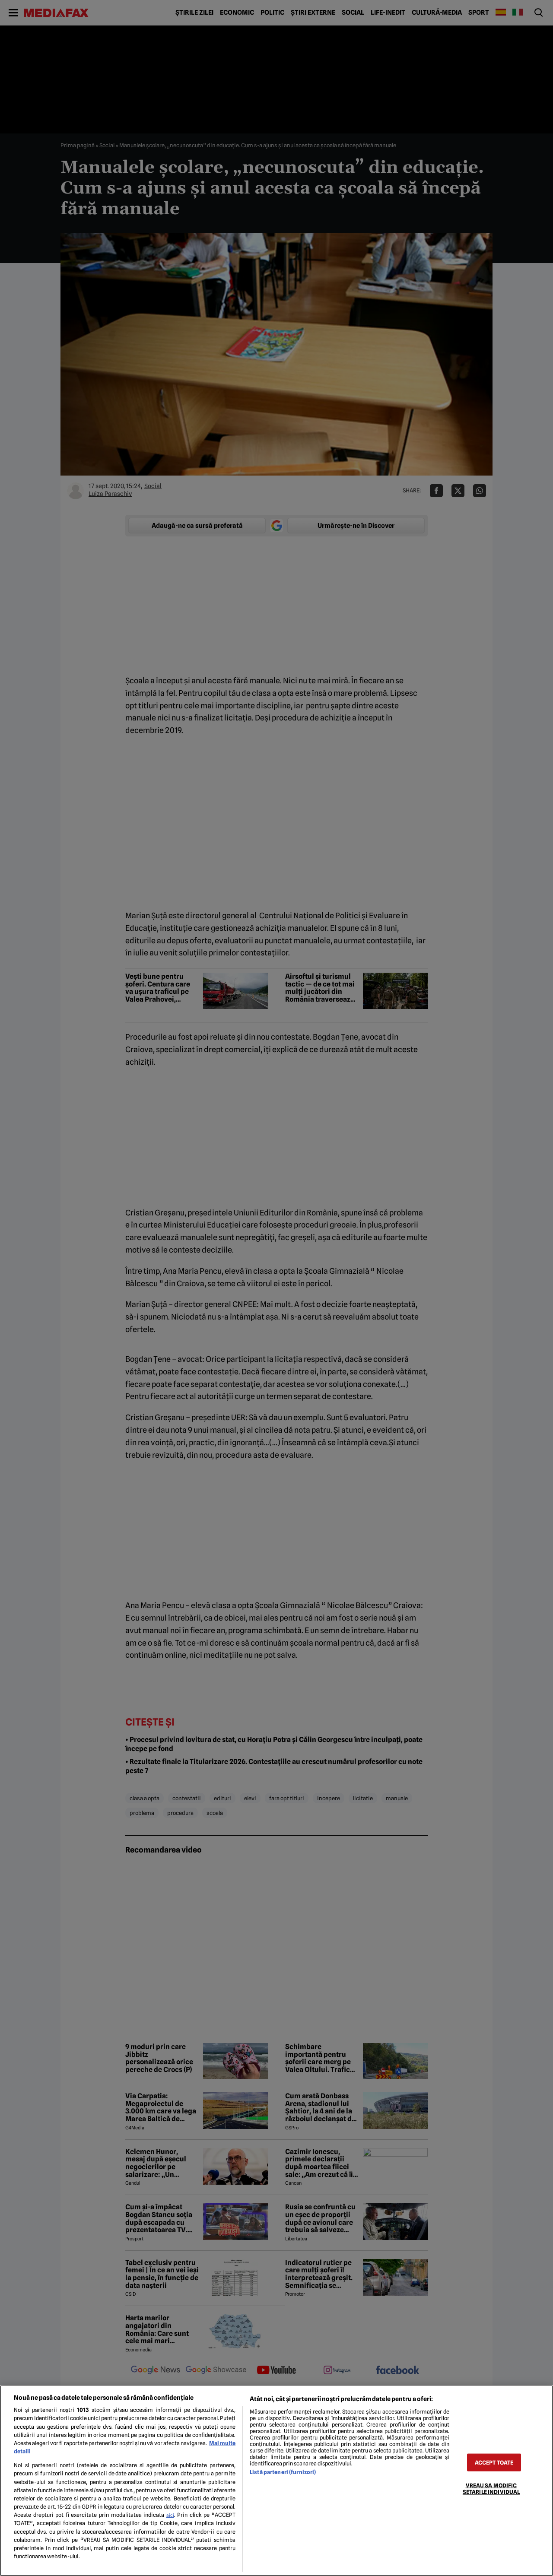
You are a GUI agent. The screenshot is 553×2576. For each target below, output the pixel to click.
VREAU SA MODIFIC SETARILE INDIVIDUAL (491, 2488)
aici (170, 2515)
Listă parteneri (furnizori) (283, 2472)
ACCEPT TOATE (494, 2462)
